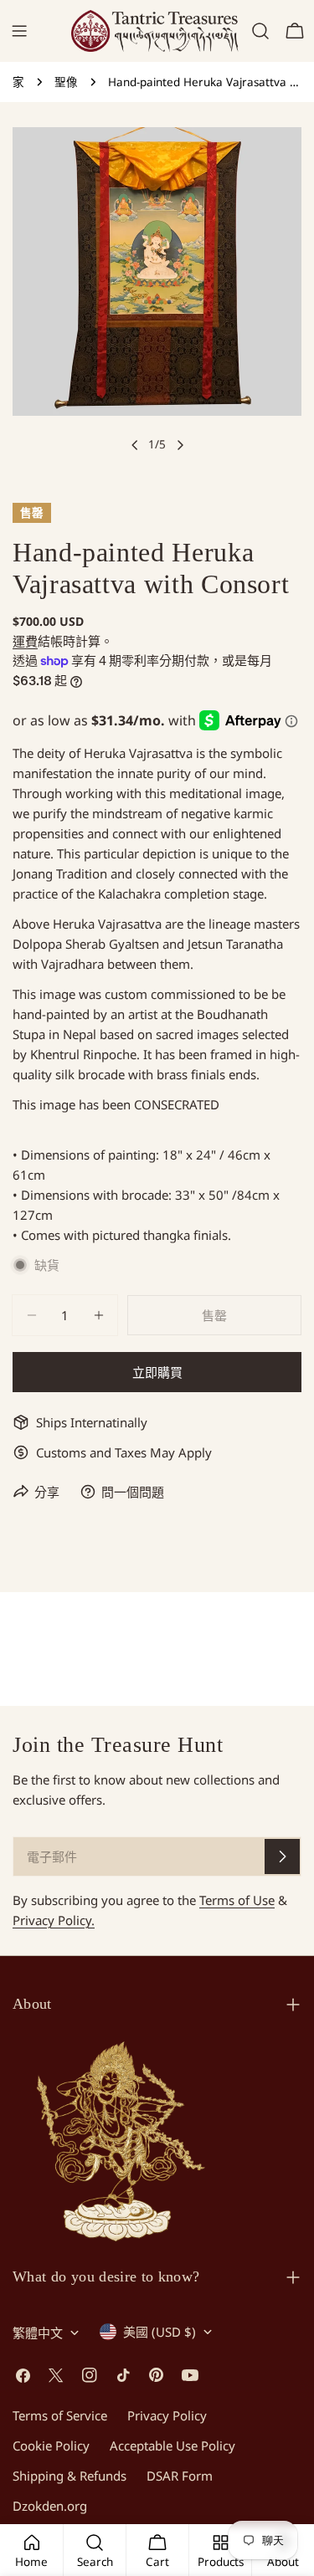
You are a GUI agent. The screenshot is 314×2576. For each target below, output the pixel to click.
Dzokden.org (50, 2506)
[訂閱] (282, 1856)
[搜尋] (260, 31)
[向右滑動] (180, 445)
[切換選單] (19, 31)
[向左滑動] (135, 445)
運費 (25, 641)
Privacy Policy (167, 2415)
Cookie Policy (51, 2445)
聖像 (66, 82)
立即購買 (157, 1372)
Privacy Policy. (54, 1920)
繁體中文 (38, 2333)
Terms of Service (60, 2415)
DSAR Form (180, 2476)
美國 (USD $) (160, 2332)
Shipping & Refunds (69, 2476)
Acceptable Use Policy (172, 2445)
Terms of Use (237, 1900)
